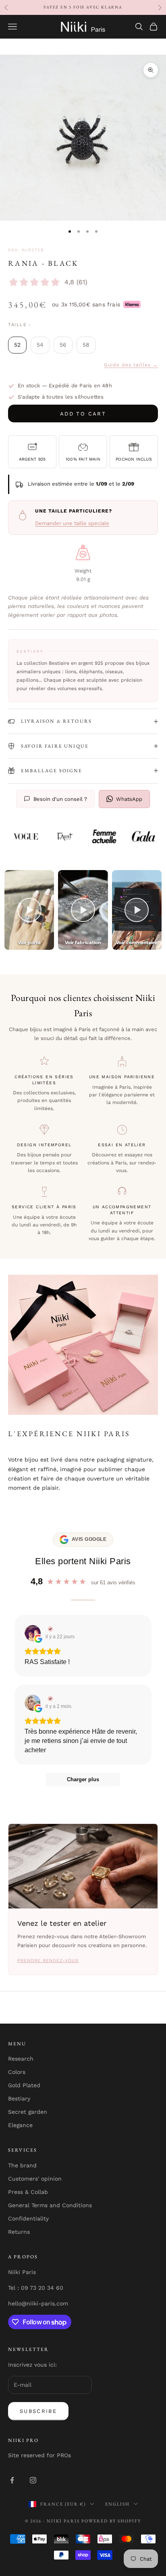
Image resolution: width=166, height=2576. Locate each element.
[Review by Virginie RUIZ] (49, 1629)
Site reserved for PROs (39, 2455)
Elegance (20, 2125)
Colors (17, 2072)
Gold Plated (24, 2085)
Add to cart (83, 414)
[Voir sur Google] (33, 1633)
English (117, 2504)
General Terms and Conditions (50, 2205)
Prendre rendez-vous (48, 1961)
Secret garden (28, 2112)
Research (21, 2059)
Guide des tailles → (131, 365)
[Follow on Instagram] (33, 2480)
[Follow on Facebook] (12, 2480)
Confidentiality (28, 2218)
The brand (22, 2165)
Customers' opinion (35, 2179)
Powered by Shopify (111, 2521)
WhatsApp (129, 799)
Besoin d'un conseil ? (60, 799)
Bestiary (19, 2098)
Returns (19, 2232)
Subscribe (38, 2411)
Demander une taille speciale (72, 523)
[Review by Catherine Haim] (49, 1699)
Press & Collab (28, 2192)
